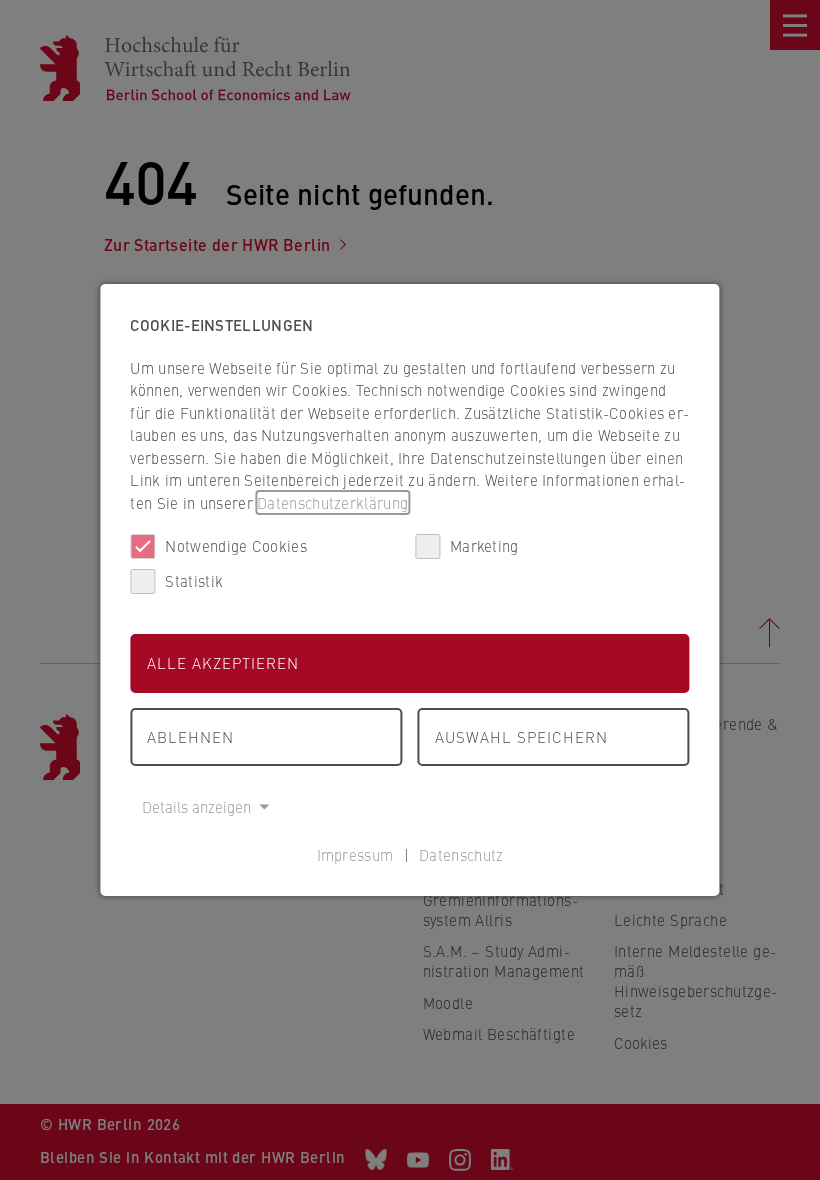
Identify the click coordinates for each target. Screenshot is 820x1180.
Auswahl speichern (521, 736)
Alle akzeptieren (223, 662)
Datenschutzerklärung (332, 502)
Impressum (355, 854)
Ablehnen (190, 736)
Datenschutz (461, 854)
